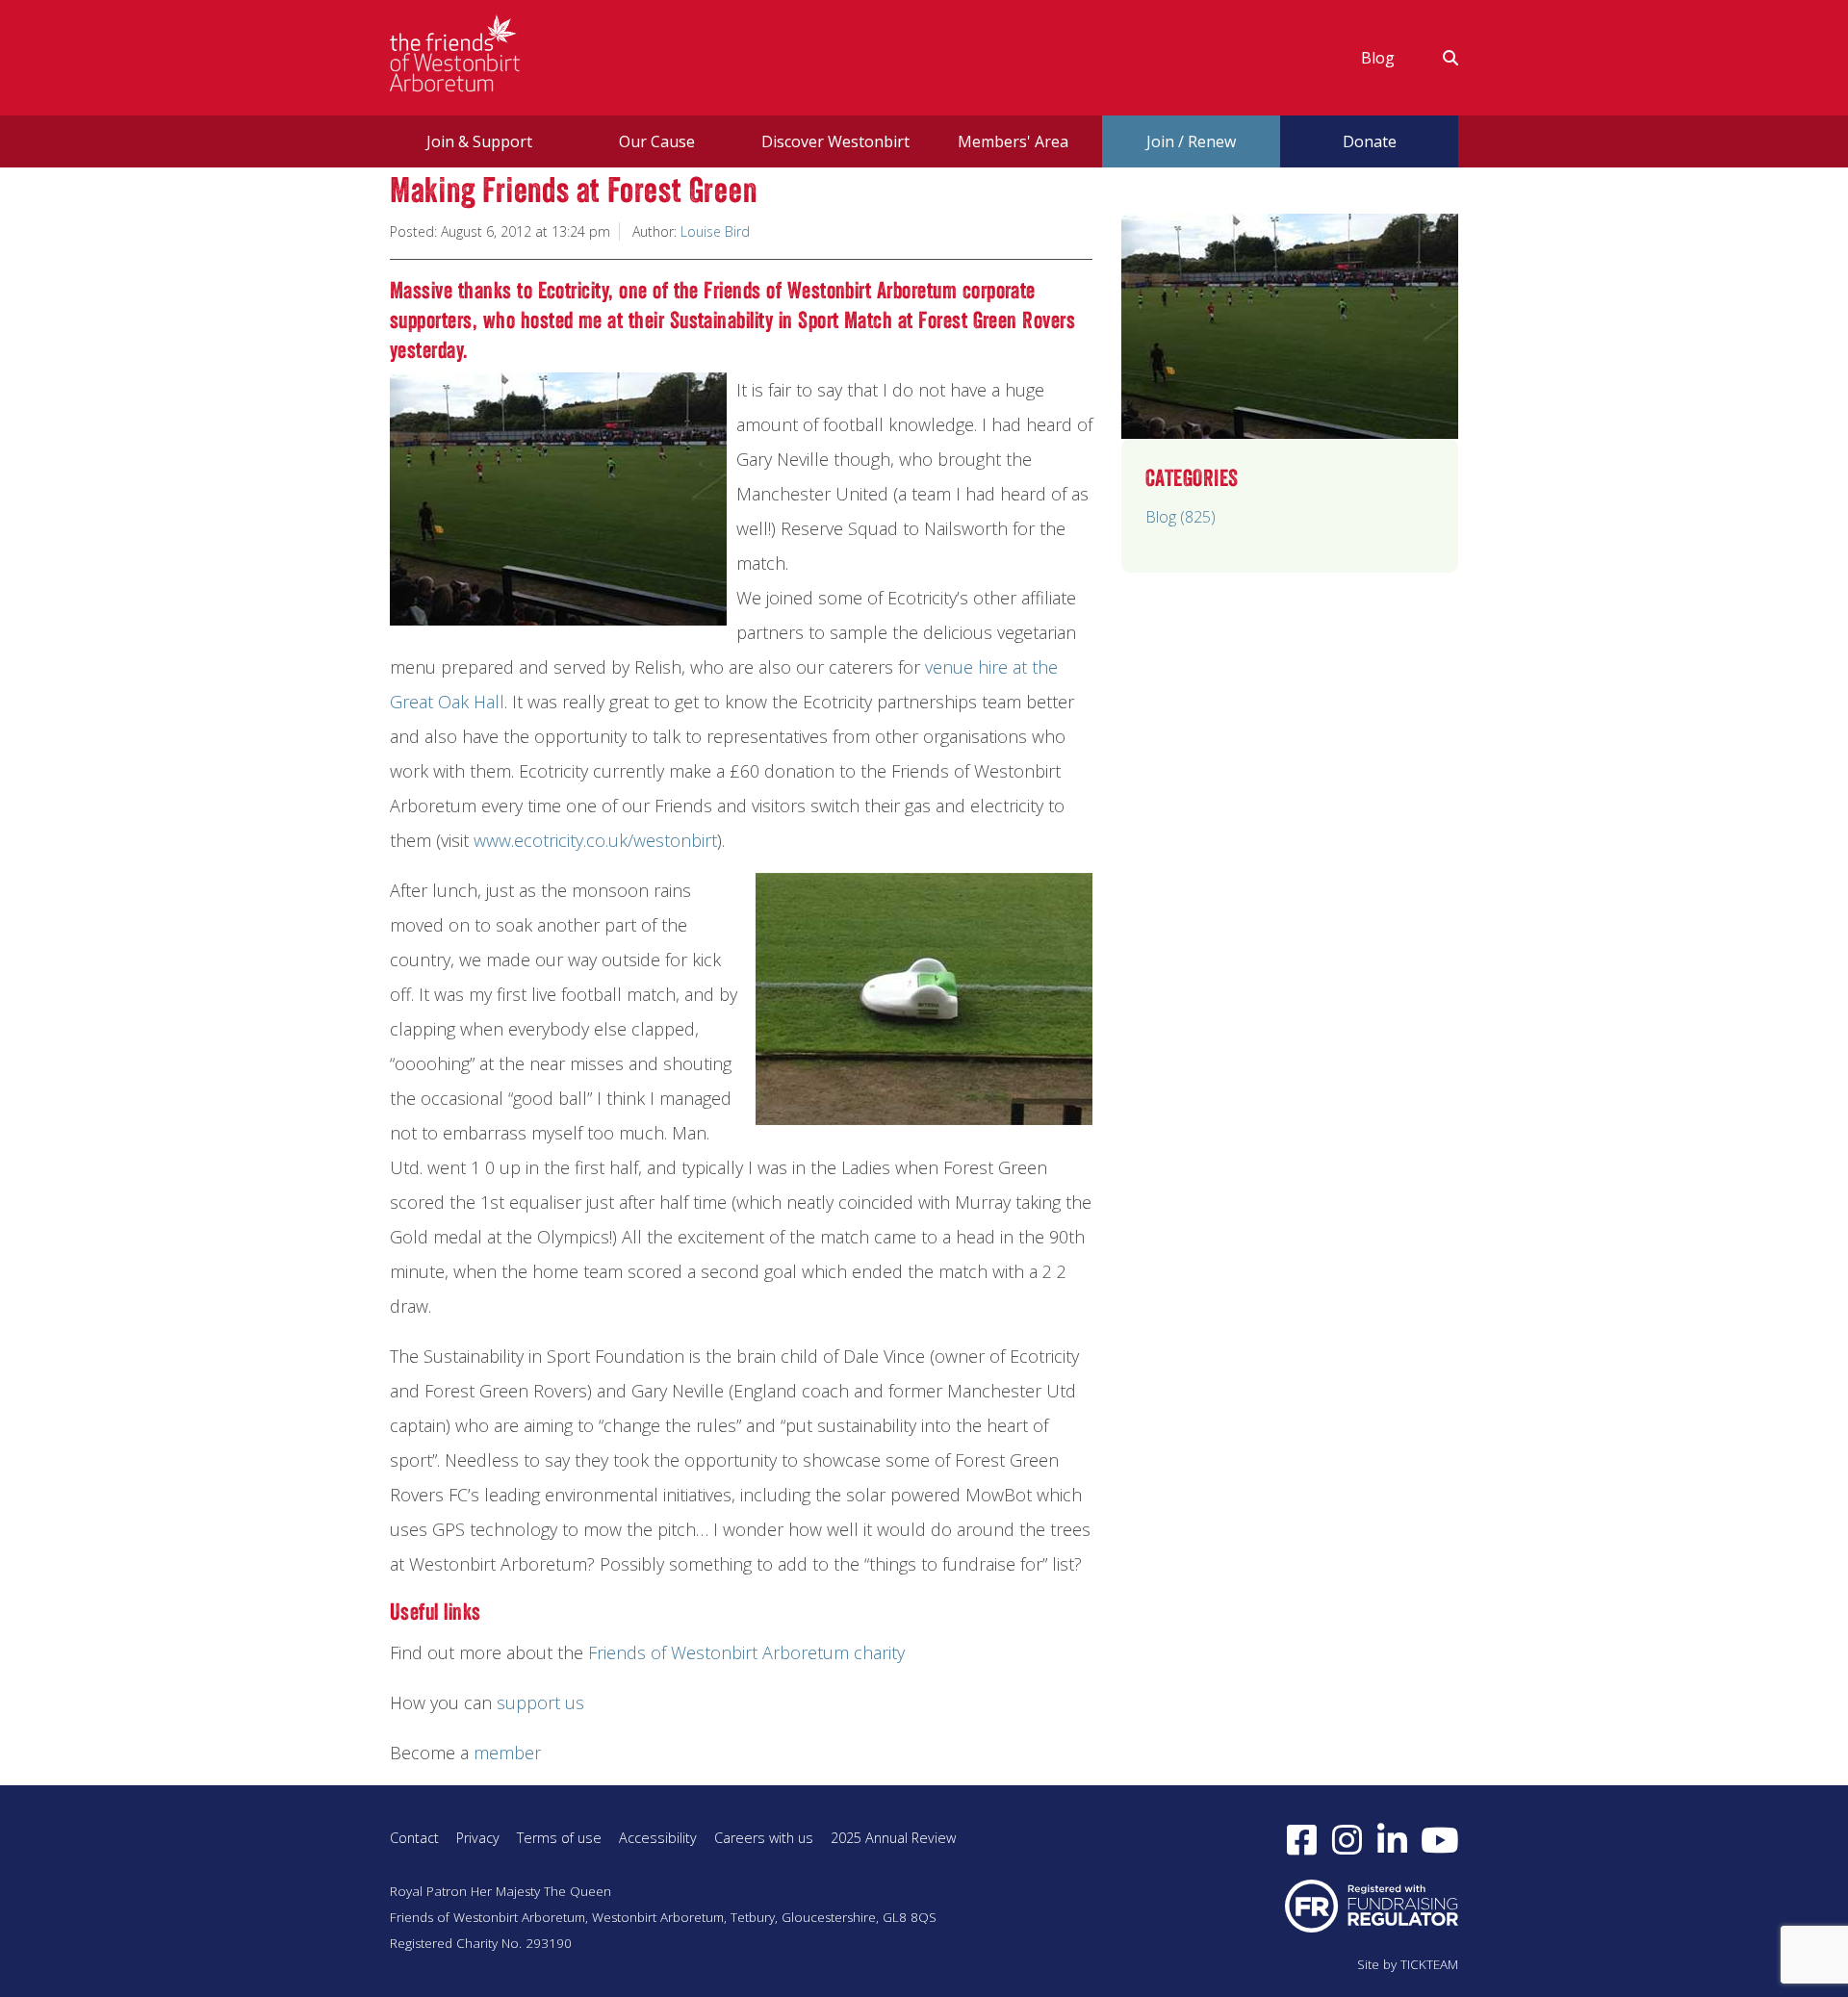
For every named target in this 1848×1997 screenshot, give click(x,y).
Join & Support (479, 141)
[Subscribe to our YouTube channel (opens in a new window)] (1440, 1839)
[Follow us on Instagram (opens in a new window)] (1347, 1839)
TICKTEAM (1429, 1964)
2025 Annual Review (893, 1838)
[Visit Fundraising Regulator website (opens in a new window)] (1372, 1905)
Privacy (478, 1838)
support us (540, 1703)
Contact (414, 1838)
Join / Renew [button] (1191, 141)
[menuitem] (1378, 58)
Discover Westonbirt (835, 141)
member (507, 1753)
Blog (1378, 58)
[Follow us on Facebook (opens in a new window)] (1302, 1839)
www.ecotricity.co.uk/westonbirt (595, 840)
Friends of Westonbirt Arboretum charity (746, 1652)
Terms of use (559, 1838)
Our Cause (657, 141)
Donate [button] (1370, 141)
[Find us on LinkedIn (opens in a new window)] (1392, 1839)
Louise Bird (715, 231)
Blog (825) (1181, 517)
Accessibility (658, 1838)
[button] (1438, 58)
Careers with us (764, 1838)
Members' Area (1013, 141)
